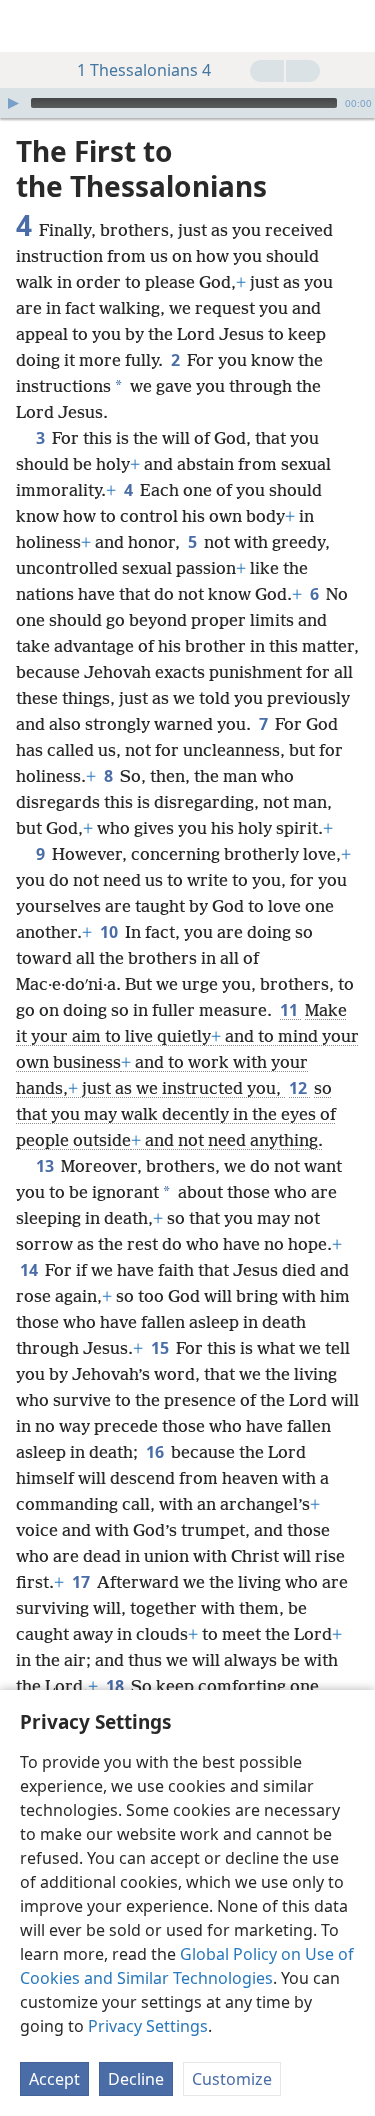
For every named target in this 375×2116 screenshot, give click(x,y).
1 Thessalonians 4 (144, 70)
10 (110, 932)
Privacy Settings (148, 2026)
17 (82, 1582)
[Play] (13, 103)
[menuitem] (30, 26)
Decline (136, 2079)
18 (116, 1686)
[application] (187, 103)
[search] (350, 26)
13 (46, 1166)
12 (299, 1088)
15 (161, 1348)
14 (30, 1270)
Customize (232, 2079)
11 (290, 1010)
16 (156, 1452)
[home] (30, 26)
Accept (54, 2079)
